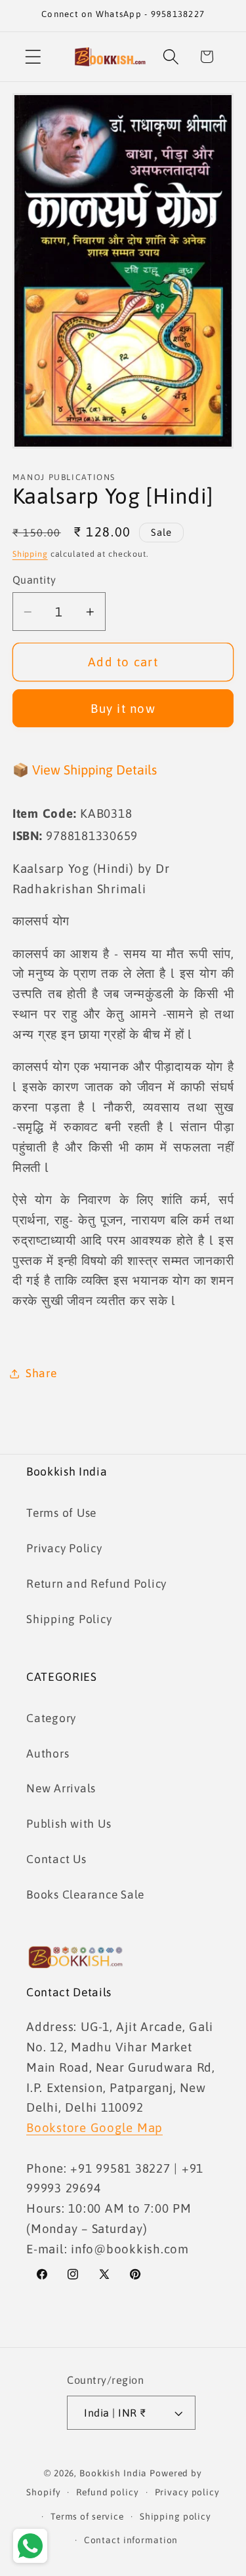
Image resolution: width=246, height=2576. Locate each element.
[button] (33, 57)
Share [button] (41, 1373)
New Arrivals (61, 1788)
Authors (48, 1754)
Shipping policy (175, 2516)
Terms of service (87, 2516)
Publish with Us (69, 1824)
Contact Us (56, 1859)
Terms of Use (61, 1513)
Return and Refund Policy (96, 1584)
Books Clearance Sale (85, 1895)
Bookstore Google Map (94, 2127)
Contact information (131, 2540)
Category (51, 1718)
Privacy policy (187, 2492)
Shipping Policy (69, 1619)
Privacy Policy (64, 1548)
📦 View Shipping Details (85, 770)
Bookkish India (113, 2473)
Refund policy (107, 2492)
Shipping (30, 554)
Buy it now (123, 708)
